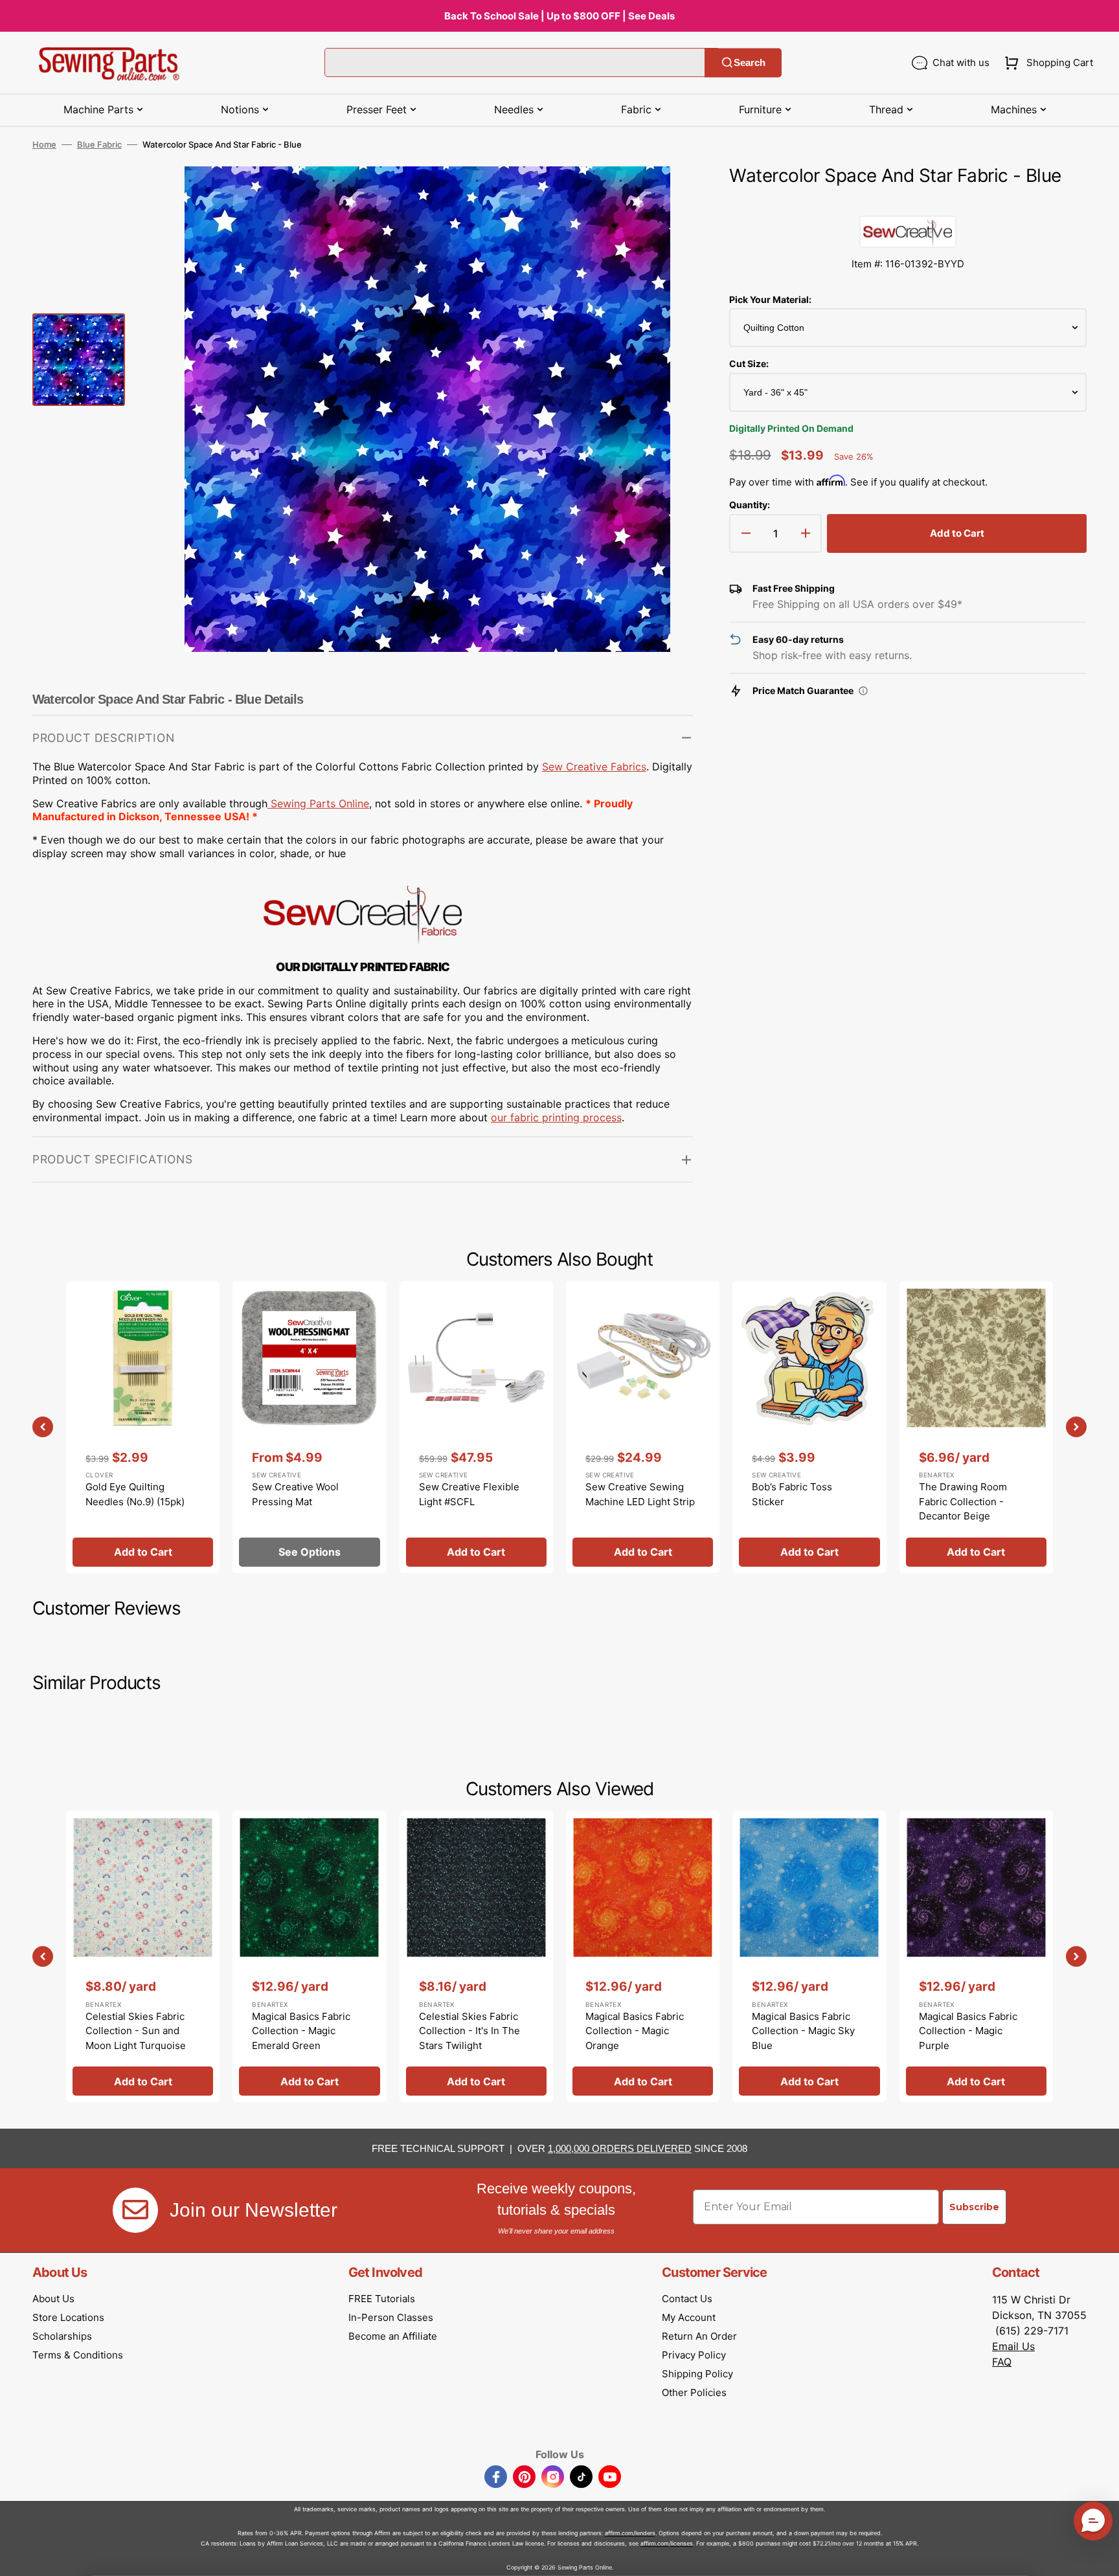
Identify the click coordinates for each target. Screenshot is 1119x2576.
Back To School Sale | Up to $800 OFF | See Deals (559, 16)
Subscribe (974, 2207)
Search (750, 62)
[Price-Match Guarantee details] (863, 691)
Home (44, 144)
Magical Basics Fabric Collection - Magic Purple (968, 2031)
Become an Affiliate (393, 2336)
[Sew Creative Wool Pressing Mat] (309, 1427)
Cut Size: (749, 364)
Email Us (1013, 2346)
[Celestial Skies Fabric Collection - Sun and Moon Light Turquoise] (143, 1956)
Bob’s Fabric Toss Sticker (792, 1494)
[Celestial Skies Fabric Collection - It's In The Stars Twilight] (476, 1956)
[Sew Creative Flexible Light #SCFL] (476, 1427)
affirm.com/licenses (667, 2543)
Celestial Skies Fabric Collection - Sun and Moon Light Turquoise (136, 2031)
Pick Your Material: (770, 299)
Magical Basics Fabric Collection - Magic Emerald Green (301, 2031)
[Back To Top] (1100, 2557)
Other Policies (694, 2392)
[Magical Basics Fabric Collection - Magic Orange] (643, 1956)
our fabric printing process (556, 1117)
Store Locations (68, 2317)
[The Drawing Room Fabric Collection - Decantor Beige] (976, 1427)
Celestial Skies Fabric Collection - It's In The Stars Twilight (469, 2031)
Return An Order (699, 2336)
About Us (53, 2299)
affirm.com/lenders (630, 2533)
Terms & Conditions (78, 2355)
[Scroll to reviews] (908, 203)
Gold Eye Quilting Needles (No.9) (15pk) (135, 1494)
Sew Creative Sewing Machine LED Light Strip (640, 1494)
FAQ (1002, 2362)
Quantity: (750, 505)
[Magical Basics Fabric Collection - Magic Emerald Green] (309, 1956)
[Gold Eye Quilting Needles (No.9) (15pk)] (143, 1427)
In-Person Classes (391, 2317)
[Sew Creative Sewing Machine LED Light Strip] (643, 1427)
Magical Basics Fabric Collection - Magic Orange (635, 2031)
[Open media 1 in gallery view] (664, 196)
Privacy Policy (694, 2355)
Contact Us (687, 2299)
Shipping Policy (697, 2374)
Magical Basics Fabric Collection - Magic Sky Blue (803, 2031)
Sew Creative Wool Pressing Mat (295, 1494)
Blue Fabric (99, 144)
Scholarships (62, 2336)
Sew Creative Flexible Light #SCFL (469, 1494)
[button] (1046, 63)
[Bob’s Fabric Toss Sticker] (809, 1427)
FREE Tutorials (382, 2299)
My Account (689, 2317)
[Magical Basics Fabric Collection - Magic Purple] (976, 1956)
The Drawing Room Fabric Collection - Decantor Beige (963, 1501)
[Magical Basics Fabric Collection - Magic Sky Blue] (809, 1956)
